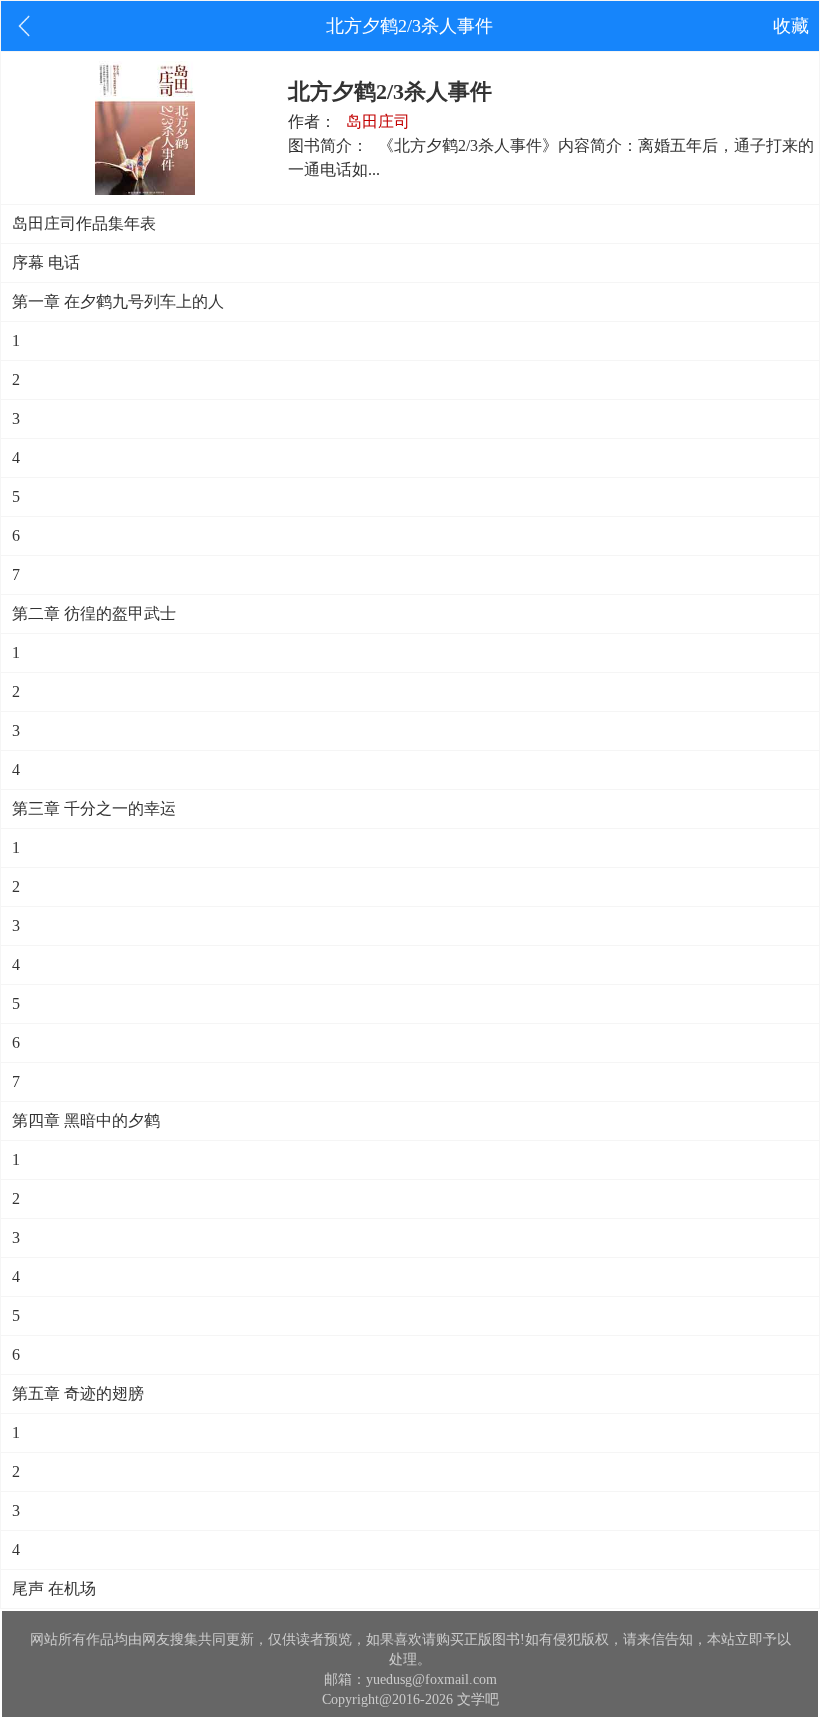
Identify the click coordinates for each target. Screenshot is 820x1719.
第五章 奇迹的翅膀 (78, 1393)
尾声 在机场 (54, 1588)
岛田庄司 (378, 121)
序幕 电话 (46, 262)
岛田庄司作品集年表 (84, 223)
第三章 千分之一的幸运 (94, 808)
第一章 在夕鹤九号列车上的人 (118, 301)
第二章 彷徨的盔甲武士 (94, 613)
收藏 (791, 26)
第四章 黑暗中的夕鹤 (86, 1120)
